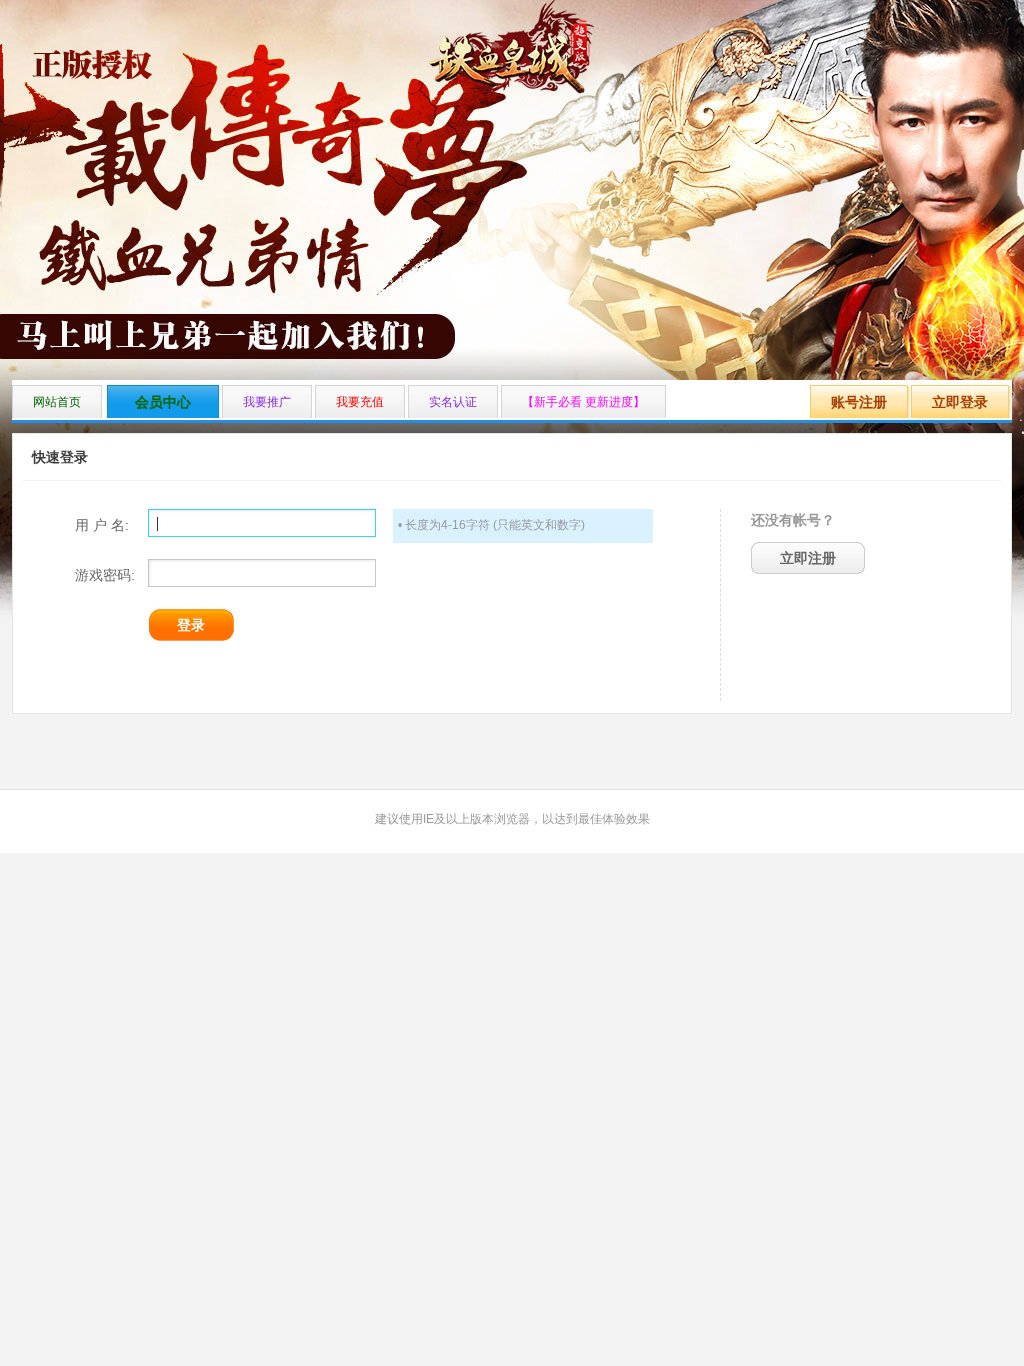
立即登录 (960, 402)
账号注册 (859, 402)
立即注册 (808, 558)
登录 (191, 625)
